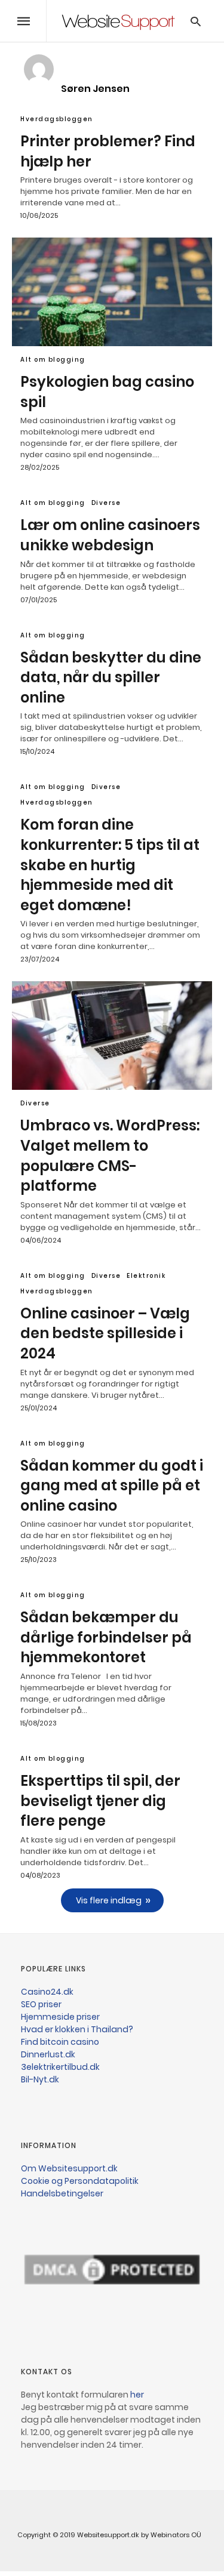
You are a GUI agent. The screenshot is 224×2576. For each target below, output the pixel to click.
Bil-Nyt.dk (40, 2079)
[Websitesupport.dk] (118, 21)
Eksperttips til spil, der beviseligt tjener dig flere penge (100, 1801)
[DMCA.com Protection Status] (112, 2327)
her (137, 2395)
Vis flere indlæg (109, 1900)
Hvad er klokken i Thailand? (77, 2029)
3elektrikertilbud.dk (60, 2067)
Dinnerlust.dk (48, 2054)
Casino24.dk (47, 1992)
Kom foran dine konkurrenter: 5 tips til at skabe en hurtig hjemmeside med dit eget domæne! (110, 865)
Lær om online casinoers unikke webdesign (110, 535)
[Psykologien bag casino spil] (112, 292)
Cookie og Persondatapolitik (80, 2181)
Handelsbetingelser (62, 2193)
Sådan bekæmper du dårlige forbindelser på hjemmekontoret (106, 1637)
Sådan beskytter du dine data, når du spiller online (111, 677)
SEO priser (41, 2004)
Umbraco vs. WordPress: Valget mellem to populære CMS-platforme (110, 1155)
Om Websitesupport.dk (69, 2168)
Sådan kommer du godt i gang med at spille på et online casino (112, 1486)
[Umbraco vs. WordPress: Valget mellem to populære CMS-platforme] (112, 1036)
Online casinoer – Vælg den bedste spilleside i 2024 (105, 1333)
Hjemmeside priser (60, 2017)
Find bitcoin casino (60, 2042)
